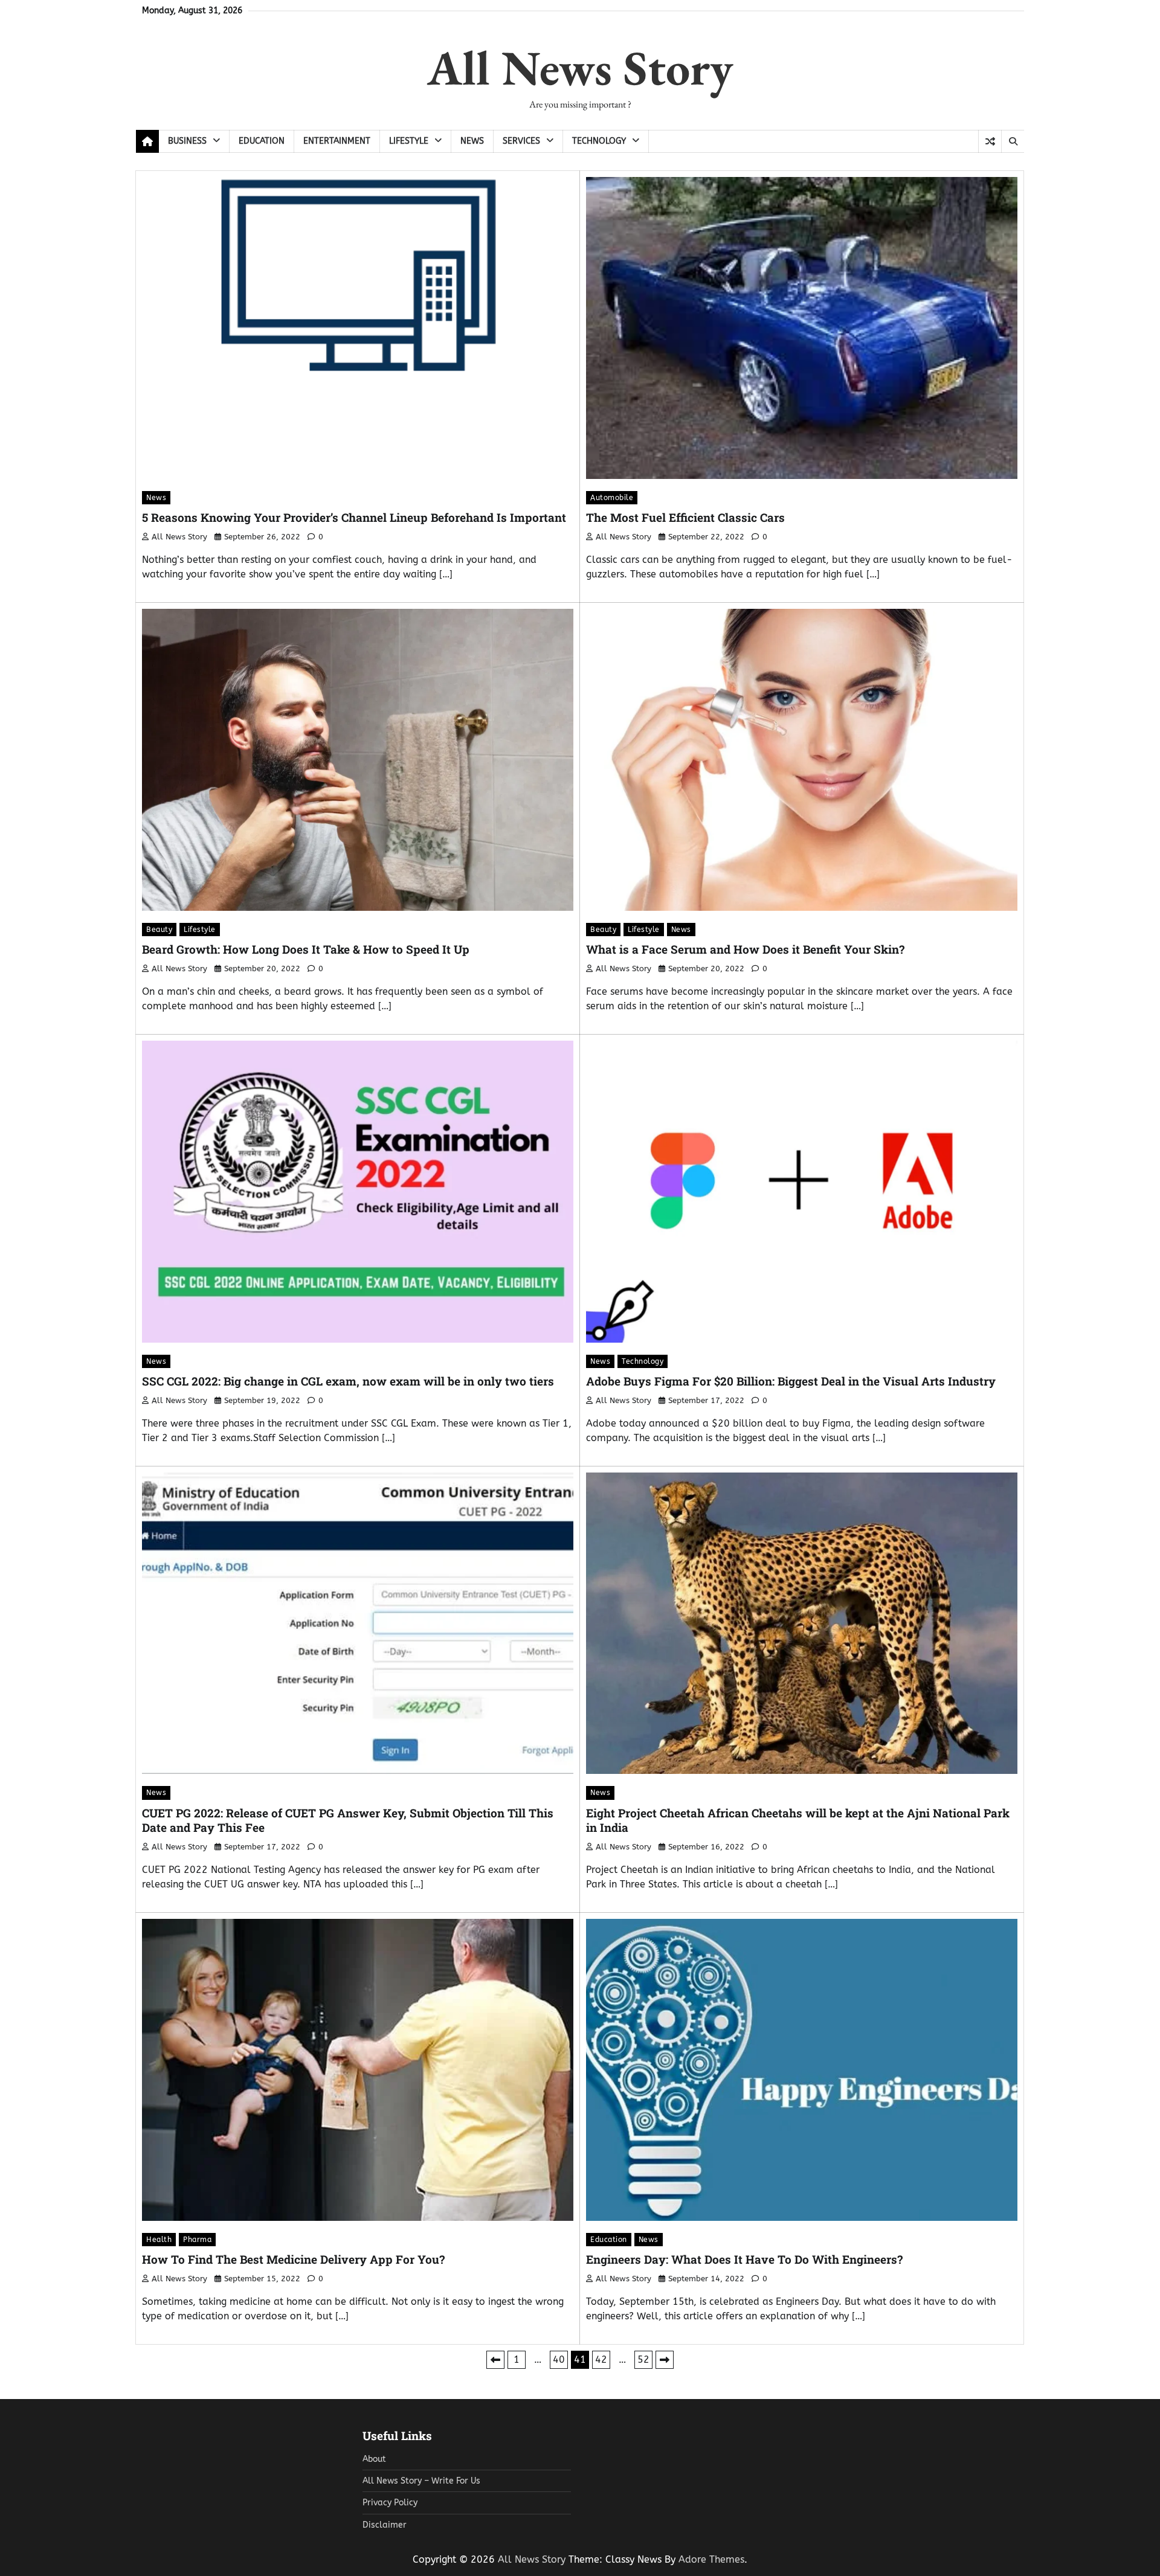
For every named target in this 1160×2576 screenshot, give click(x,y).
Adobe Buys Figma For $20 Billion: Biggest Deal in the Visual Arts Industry (791, 1381)
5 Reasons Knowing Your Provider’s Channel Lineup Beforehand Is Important (354, 517)
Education (262, 141)
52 (643, 2359)
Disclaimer (385, 2525)
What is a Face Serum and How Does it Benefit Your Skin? (745, 949)
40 (559, 2359)
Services (521, 141)
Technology (599, 141)
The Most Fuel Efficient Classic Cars (685, 517)
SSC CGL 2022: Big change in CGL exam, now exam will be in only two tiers (348, 1381)
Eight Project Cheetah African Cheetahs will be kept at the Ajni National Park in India (798, 1820)
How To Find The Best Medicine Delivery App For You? (293, 2259)
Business (187, 141)
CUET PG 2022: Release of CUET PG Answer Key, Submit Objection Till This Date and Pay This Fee (348, 1820)
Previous (495, 2360)
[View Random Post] (990, 141)
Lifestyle (409, 141)
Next (665, 2360)
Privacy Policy (390, 2503)
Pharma (197, 2240)
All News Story (580, 67)
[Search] (1013, 141)
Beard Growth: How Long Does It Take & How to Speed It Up (306, 949)
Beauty (159, 930)
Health (159, 2240)
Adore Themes (711, 2559)
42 (601, 2359)
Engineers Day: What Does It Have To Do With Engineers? (744, 2259)
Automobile (612, 498)
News (472, 141)
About (374, 2459)
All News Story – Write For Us (421, 2481)
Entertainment (337, 141)
